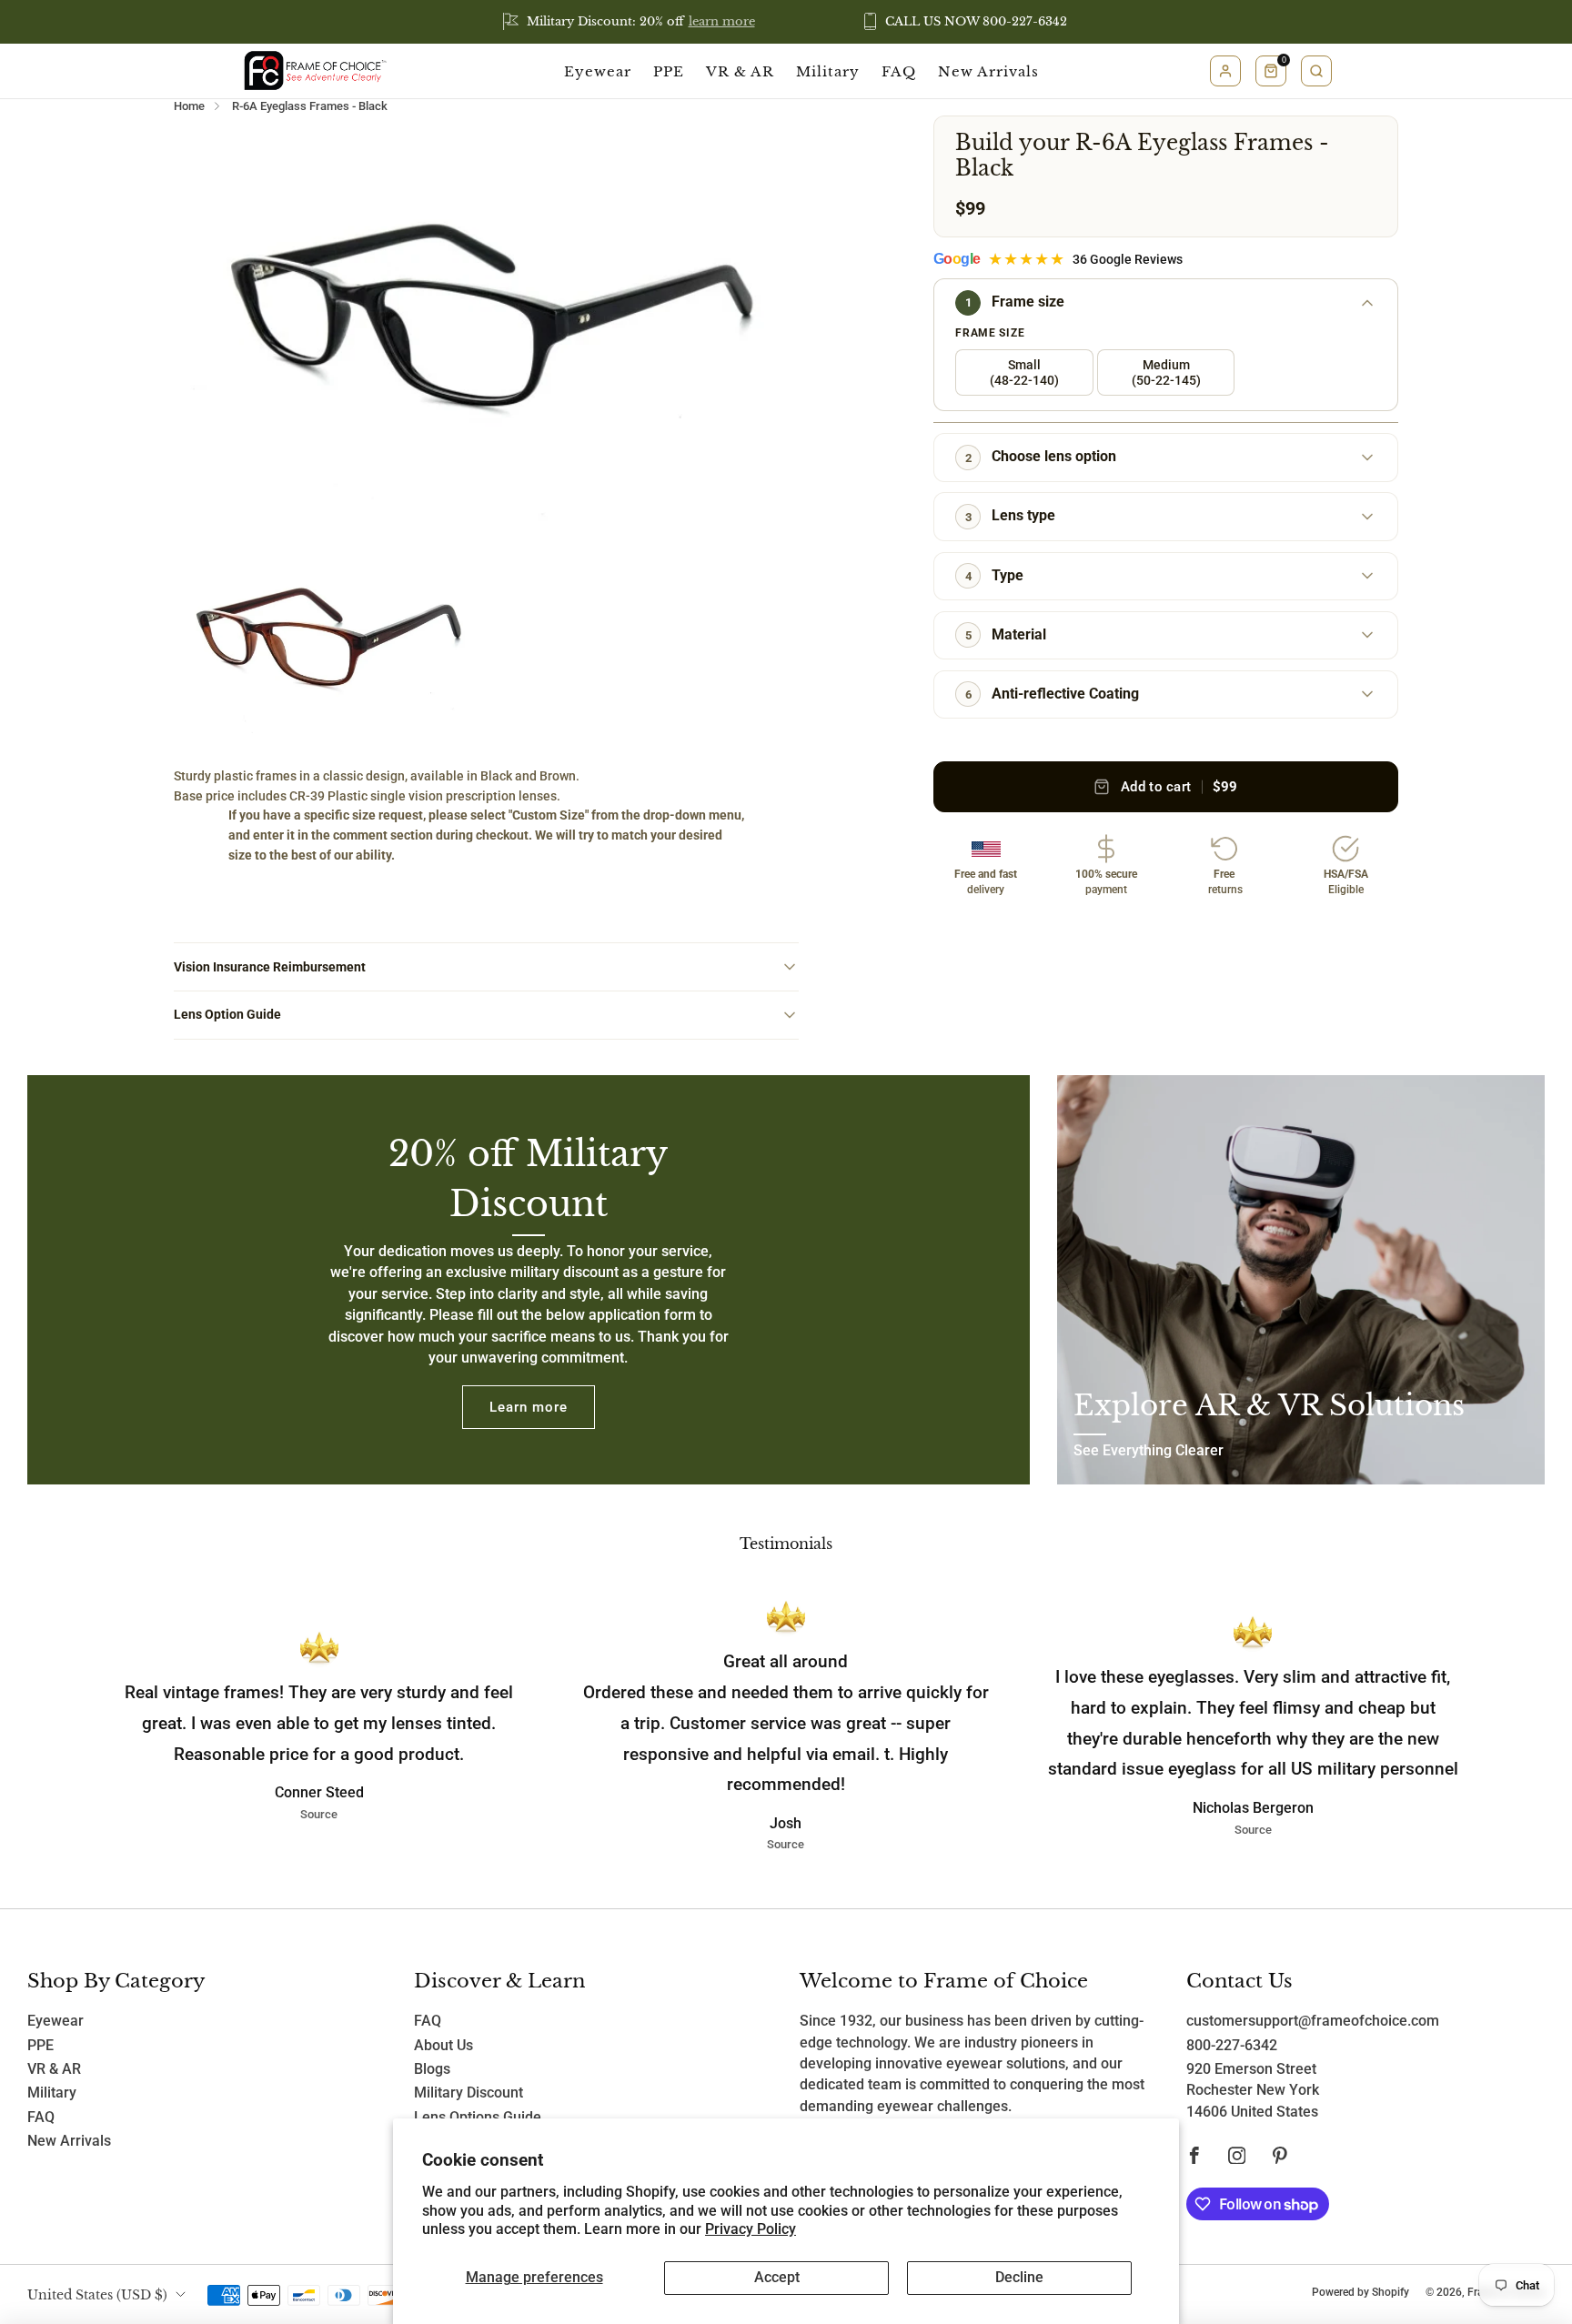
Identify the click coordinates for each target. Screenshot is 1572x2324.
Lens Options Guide (478, 2118)
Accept (777, 2278)
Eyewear (598, 71)
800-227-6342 (1232, 2046)
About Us (443, 2046)
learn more (722, 21)
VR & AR (740, 71)
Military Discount (469, 2093)
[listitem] (630, 22)
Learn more (529, 1407)
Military (828, 71)
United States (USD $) (97, 2295)
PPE (669, 71)
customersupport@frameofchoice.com (1313, 2021)
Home (189, 106)
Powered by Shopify (1360, 2292)
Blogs (432, 2069)
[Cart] (1271, 71)
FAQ (899, 71)
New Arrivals (988, 71)
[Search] (1316, 71)
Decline (1019, 2278)
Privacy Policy (751, 2229)
